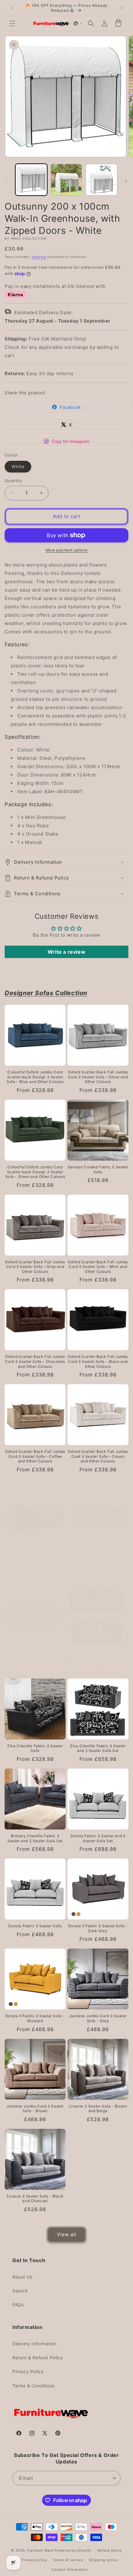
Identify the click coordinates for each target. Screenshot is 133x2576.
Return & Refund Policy (38, 2358)
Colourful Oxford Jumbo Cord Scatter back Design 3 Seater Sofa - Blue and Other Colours (35, 1077)
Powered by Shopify (73, 2550)
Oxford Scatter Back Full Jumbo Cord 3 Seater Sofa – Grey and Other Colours (35, 1267)
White (18, 466)
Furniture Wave (40, 2550)
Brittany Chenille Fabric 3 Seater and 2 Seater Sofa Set (35, 1838)
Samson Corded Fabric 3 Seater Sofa (98, 1169)
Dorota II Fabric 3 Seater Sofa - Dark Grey (98, 1928)
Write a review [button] (66, 952)
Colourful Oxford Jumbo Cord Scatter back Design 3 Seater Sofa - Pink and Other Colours (98, 1557)
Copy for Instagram (71, 441)
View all (67, 2234)
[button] (12, 24)
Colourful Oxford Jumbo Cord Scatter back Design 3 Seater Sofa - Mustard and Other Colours (35, 1659)
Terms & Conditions (34, 2386)
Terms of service (68, 2560)
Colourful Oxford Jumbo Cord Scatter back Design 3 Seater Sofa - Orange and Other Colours (35, 1560)
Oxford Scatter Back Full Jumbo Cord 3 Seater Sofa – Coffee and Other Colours (35, 1456)
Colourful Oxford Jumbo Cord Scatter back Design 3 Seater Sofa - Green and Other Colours (35, 1172)
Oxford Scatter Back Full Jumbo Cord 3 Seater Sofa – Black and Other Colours (98, 1361)
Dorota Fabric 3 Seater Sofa (35, 1926)
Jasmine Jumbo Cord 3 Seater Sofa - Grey (98, 2018)
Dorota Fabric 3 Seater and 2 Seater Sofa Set (98, 1838)
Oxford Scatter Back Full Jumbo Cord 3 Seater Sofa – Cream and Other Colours (98, 1456)
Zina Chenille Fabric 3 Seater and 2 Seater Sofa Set (98, 1748)
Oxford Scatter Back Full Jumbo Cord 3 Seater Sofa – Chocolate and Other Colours (35, 1361)
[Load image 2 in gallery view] (66, 180)
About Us (22, 2277)
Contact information (69, 2570)
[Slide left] (7, 181)
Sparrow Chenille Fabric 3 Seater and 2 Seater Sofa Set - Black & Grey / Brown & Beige (98, 1657)
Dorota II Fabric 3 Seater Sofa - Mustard (35, 2018)
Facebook (71, 407)
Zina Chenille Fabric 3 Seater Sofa (35, 1748)
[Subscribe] (114, 2478)
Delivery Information (34, 2344)
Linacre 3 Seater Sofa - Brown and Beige (98, 2109)
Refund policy (110, 2550)
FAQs (18, 2305)
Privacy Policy (28, 2371)
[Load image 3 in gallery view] (101, 180)
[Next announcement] (122, 8)
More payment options (67, 550)
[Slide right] (126, 181)
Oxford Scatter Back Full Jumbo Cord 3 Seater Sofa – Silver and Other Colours (98, 1077)
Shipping (39, 257)
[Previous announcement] (11, 8)
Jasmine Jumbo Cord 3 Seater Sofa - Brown (35, 2109)
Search (20, 2291)
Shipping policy (103, 2560)
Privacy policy (34, 2560)
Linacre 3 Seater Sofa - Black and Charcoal (35, 2199)
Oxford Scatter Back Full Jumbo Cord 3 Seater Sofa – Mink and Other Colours (98, 1267)
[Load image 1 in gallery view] (31, 180)
